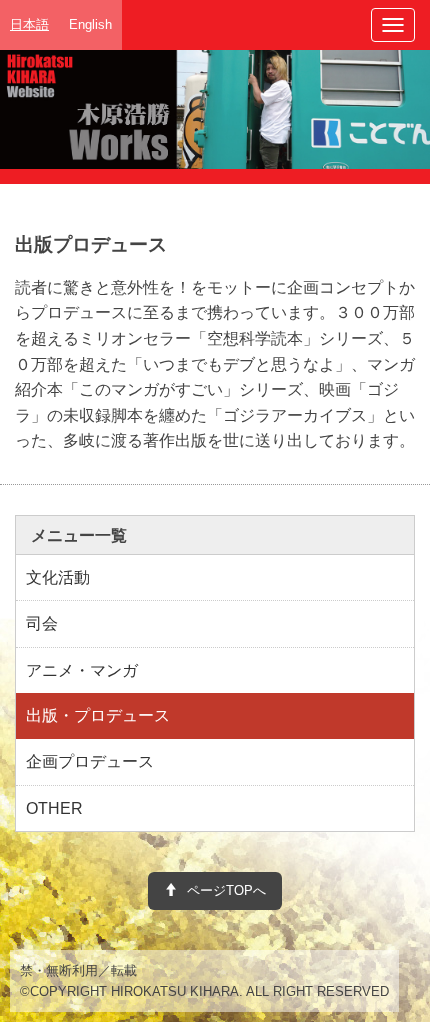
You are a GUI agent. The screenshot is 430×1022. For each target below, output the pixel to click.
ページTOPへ (226, 890)
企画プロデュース (90, 761)
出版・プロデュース (98, 715)
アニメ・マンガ (82, 670)
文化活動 (58, 577)
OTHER (54, 808)
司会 (42, 623)
